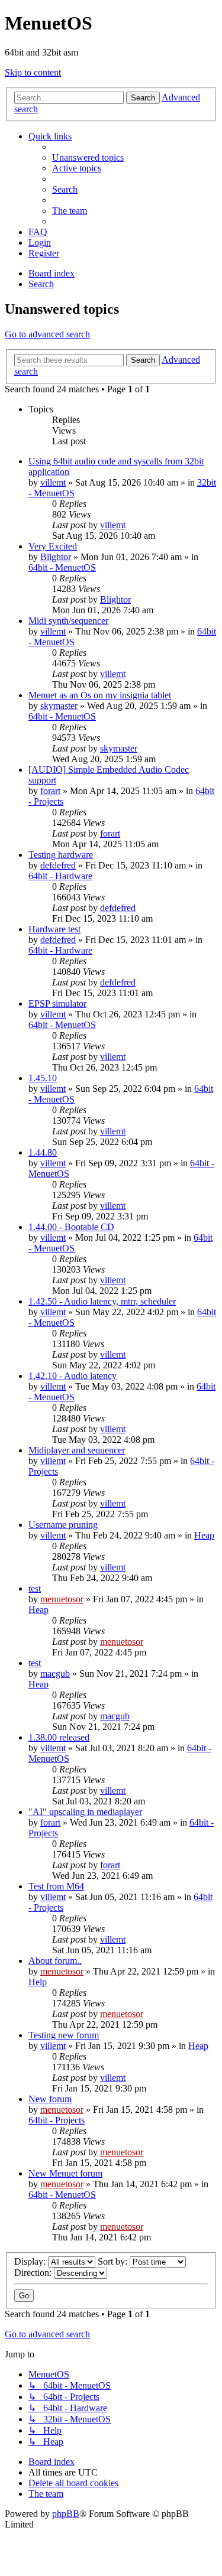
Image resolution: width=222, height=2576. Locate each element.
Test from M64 (56, 1886)
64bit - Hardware (60, 876)
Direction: (34, 2273)
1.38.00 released (59, 1737)
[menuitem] (88, 157)
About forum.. (55, 1961)
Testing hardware (61, 855)
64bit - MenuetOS (62, 567)
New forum (50, 2099)
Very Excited (53, 546)
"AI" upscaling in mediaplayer (85, 1812)
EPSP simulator (57, 1004)
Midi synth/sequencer (68, 621)
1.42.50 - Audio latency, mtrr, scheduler (102, 1301)
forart (50, 791)
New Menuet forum (65, 2173)
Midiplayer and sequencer (77, 1450)
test (35, 1588)
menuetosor (62, 1599)
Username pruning (63, 1525)
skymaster (59, 706)
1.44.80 (43, 1152)
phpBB (66, 2514)
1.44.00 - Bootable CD (71, 1227)
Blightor (56, 557)
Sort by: (114, 2261)
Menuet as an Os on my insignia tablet (100, 695)
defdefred (58, 865)
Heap (204, 1535)
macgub (55, 1674)
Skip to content (33, 72)
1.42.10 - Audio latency (73, 1376)
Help (38, 1982)
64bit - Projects (57, 2120)
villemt (53, 482)
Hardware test (54, 929)
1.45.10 (43, 1078)
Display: (31, 2261)
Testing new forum (64, 2035)
